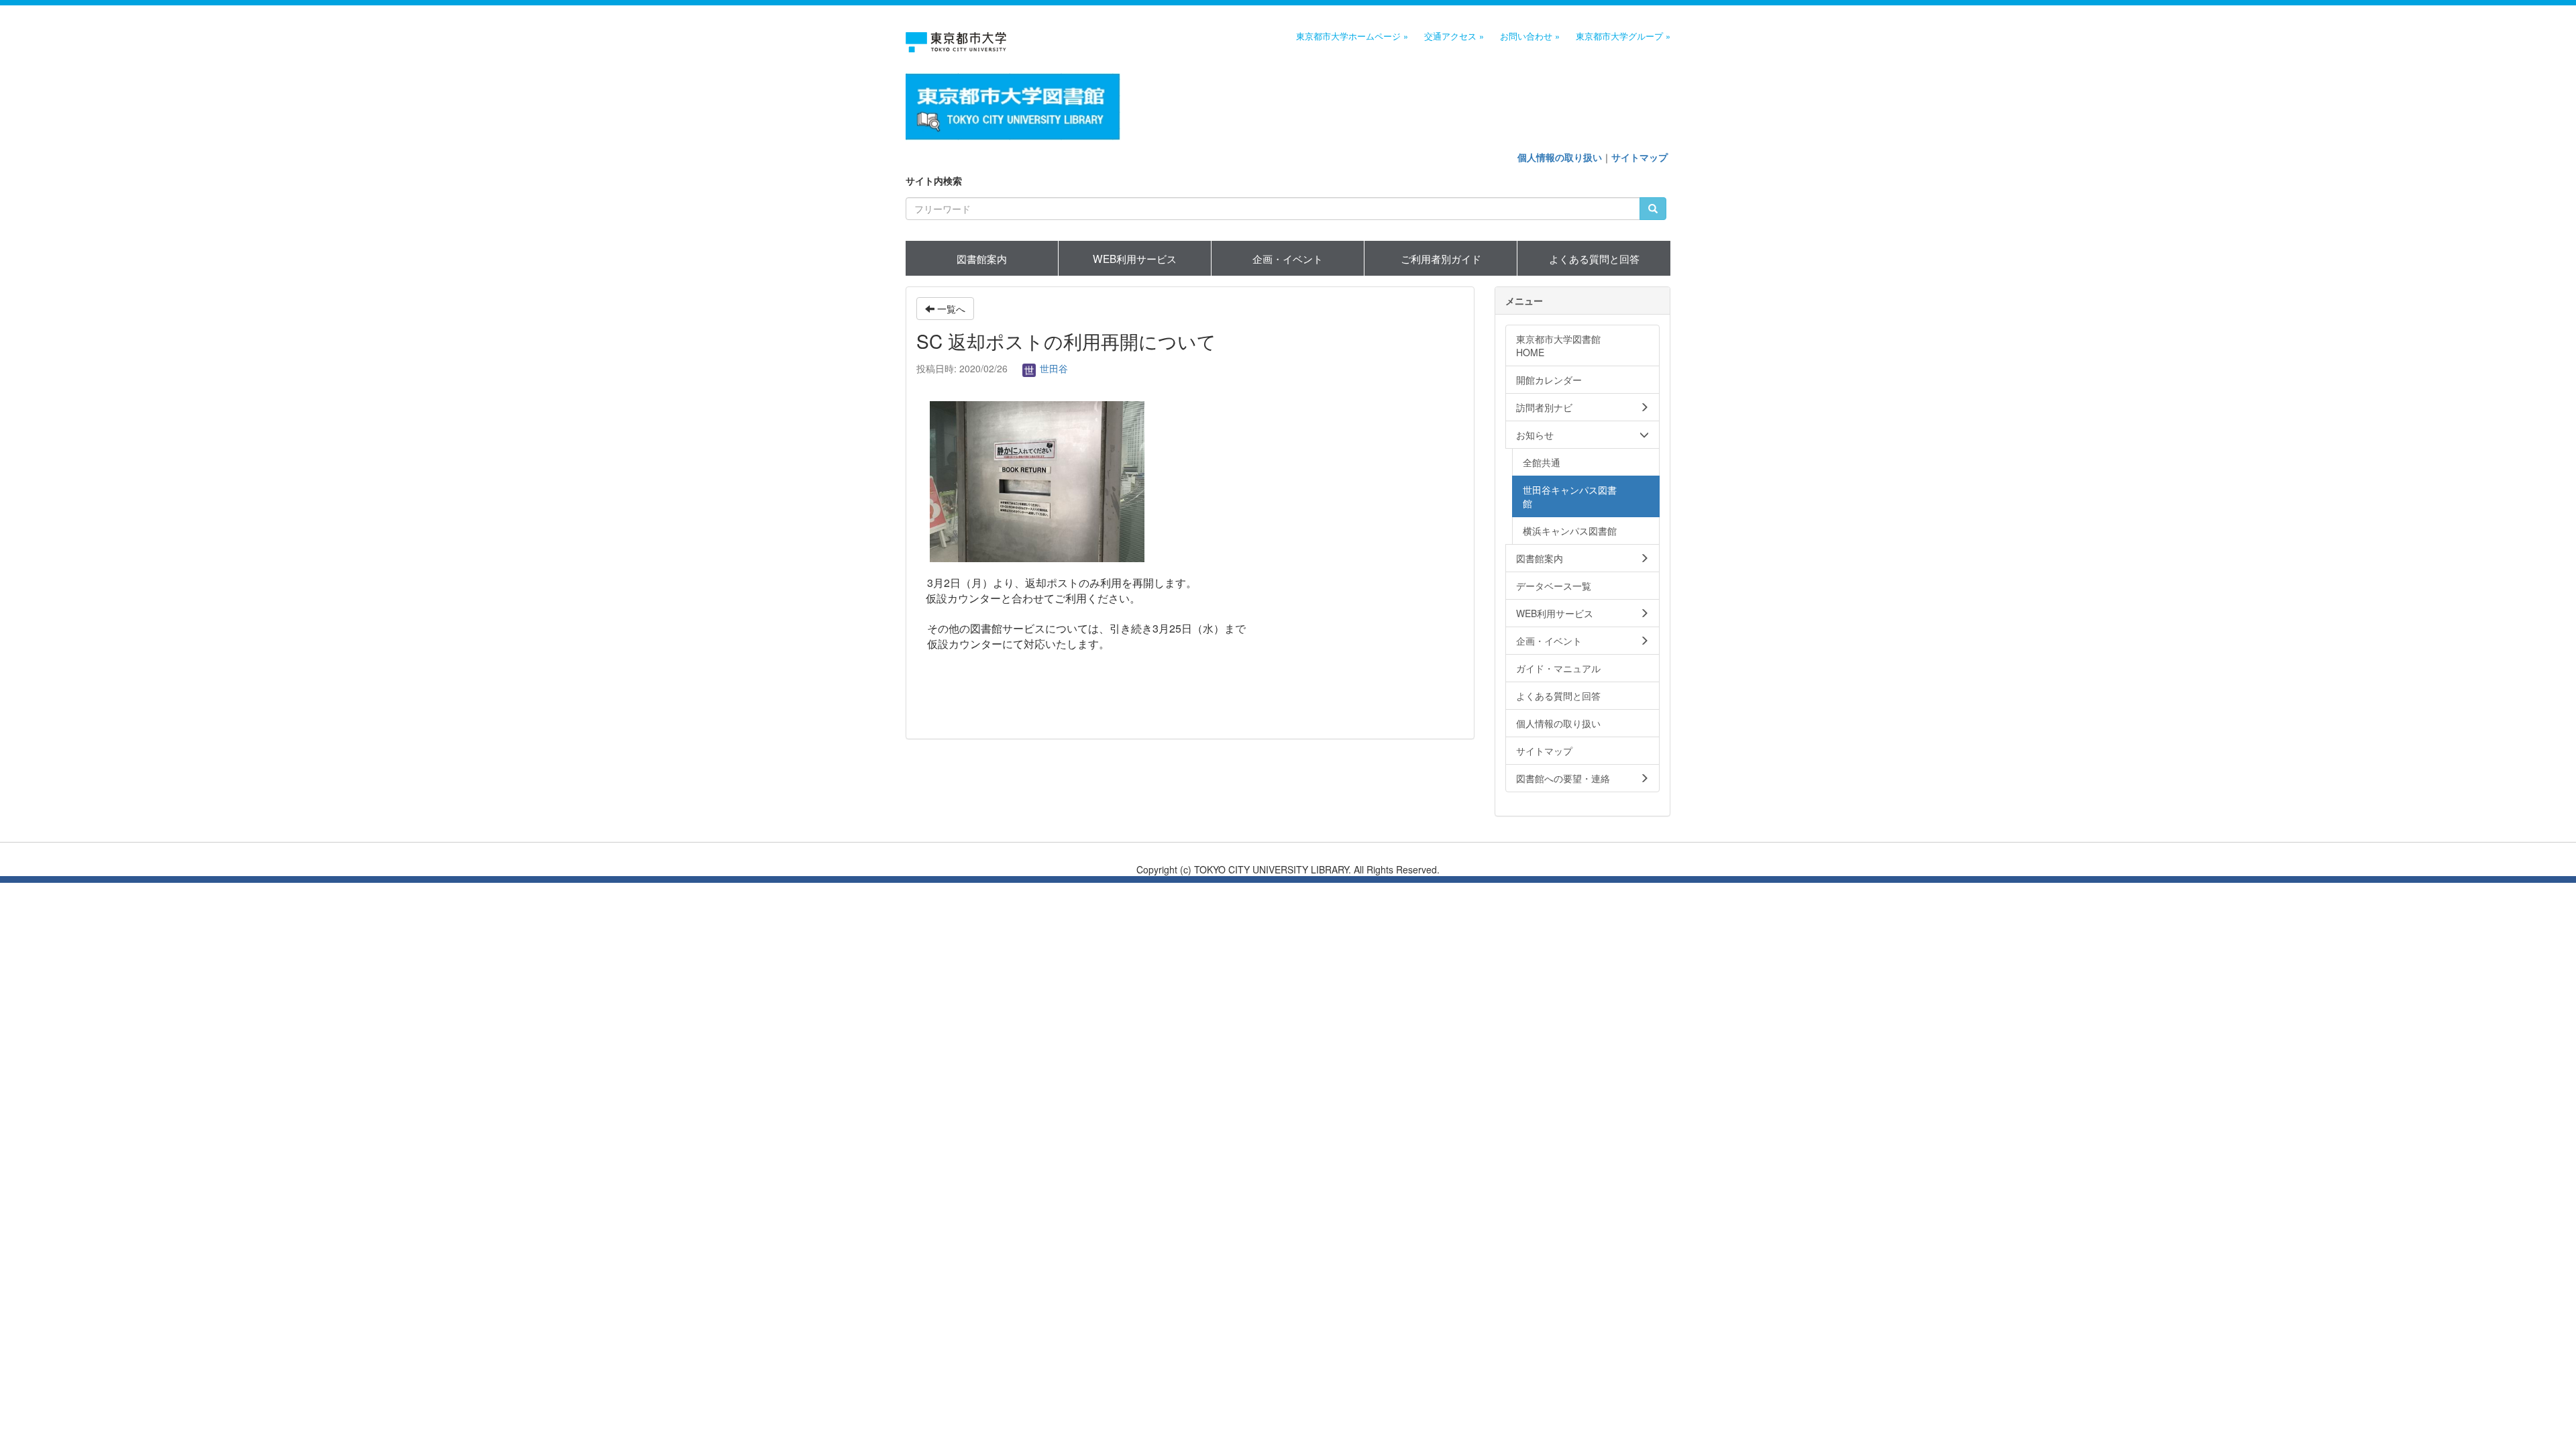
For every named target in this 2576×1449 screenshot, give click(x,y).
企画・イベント (1288, 258)
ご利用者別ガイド (1441, 258)
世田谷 (1053, 368)
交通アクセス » (1454, 36)
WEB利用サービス (1135, 258)
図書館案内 (982, 258)
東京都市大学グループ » (1623, 36)
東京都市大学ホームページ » (1352, 36)
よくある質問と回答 (1594, 258)
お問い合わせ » (1530, 36)
